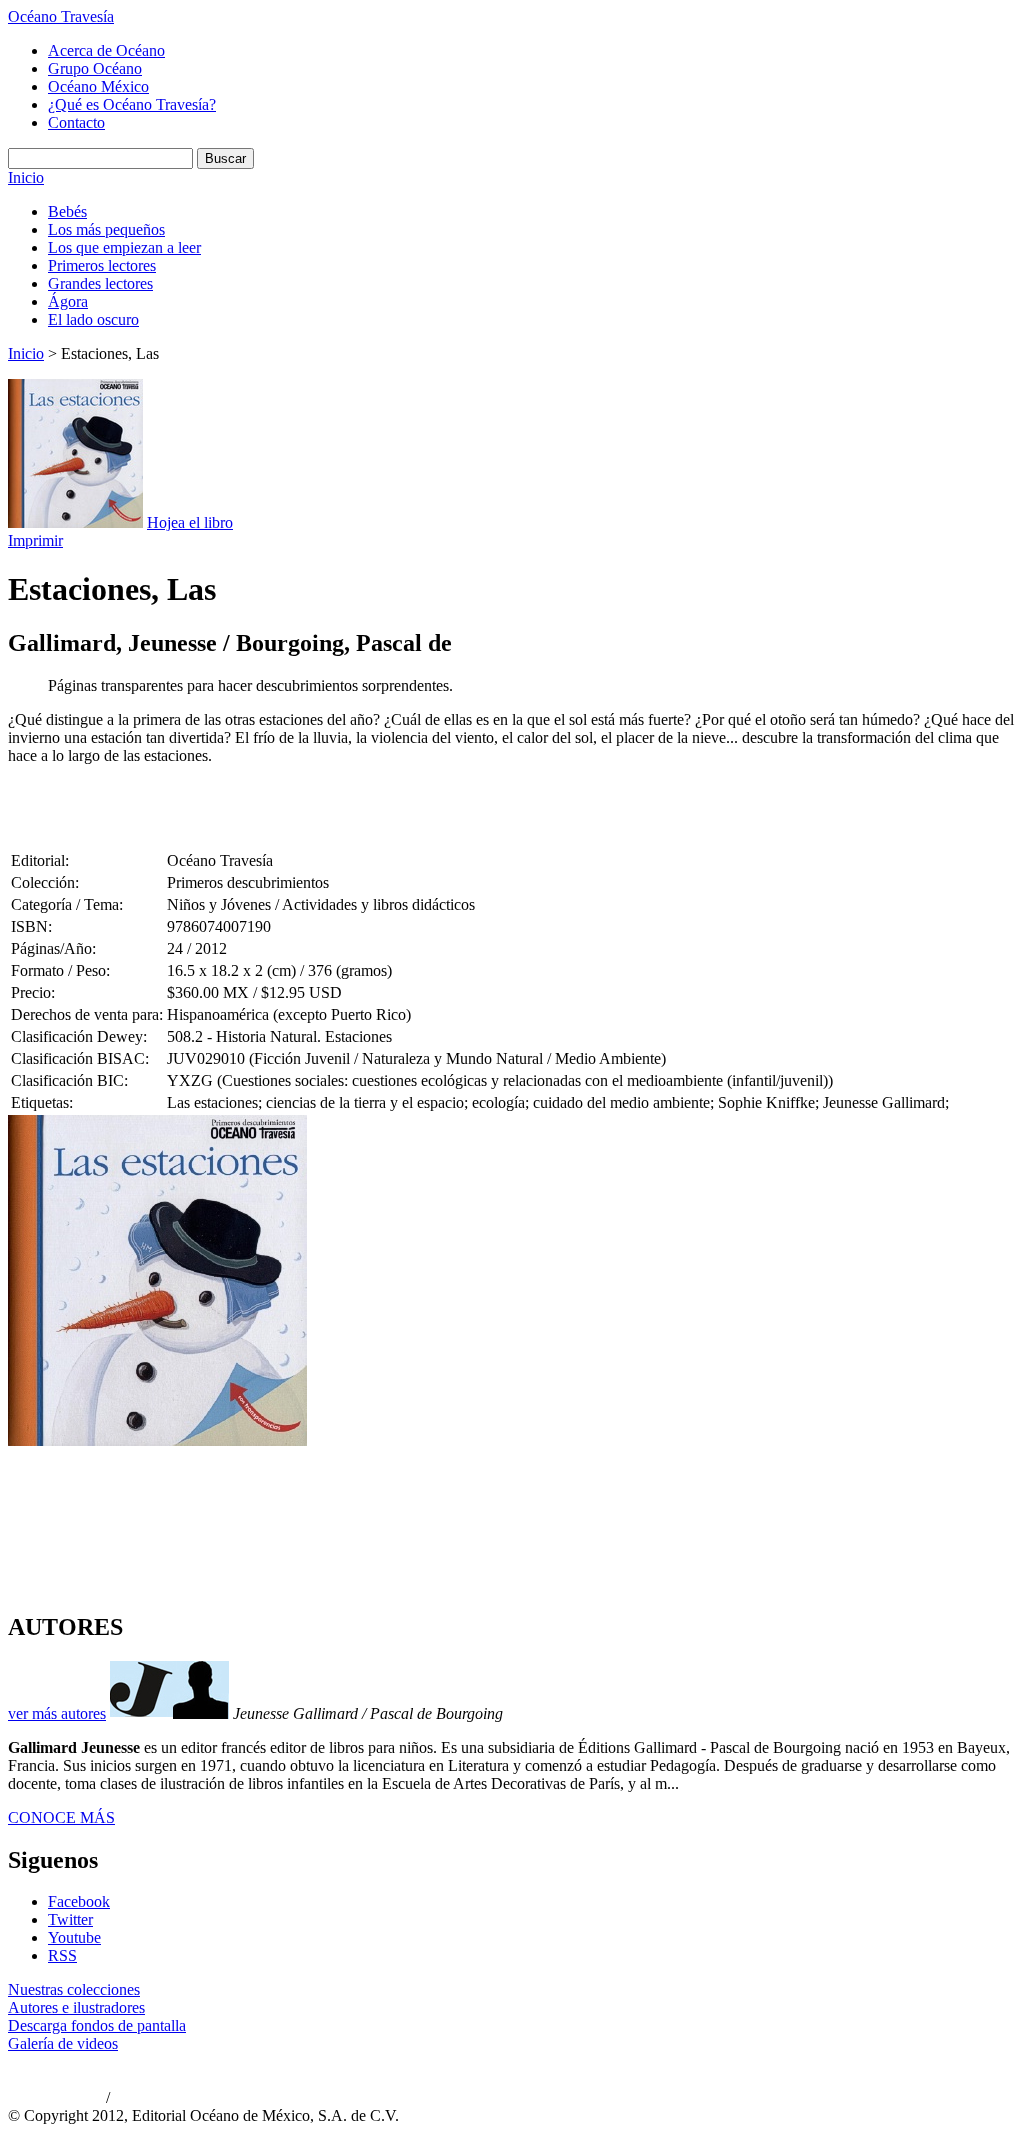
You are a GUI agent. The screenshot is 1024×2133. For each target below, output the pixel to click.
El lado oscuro (93, 319)
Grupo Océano (95, 68)
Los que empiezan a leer (124, 247)
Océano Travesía (61, 16)
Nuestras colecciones (74, 1989)
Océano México (98, 86)
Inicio (26, 177)
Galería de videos (63, 2043)
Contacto (76, 122)
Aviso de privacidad (55, 2099)
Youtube (74, 1937)
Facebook (79, 1901)
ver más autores (57, 1713)
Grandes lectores (100, 283)
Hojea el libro (190, 522)
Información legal (155, 2099)
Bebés (67, 211)
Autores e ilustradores (76, 2007)
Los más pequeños (106, 229)
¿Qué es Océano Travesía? (132, 104)
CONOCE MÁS (61, 1817)
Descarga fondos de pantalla (97, 2025)
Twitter (70, 1919)
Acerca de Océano (106, 50)
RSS (62, 1955)
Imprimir (35, 540)
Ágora (68, 301)
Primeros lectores (102, 265)
